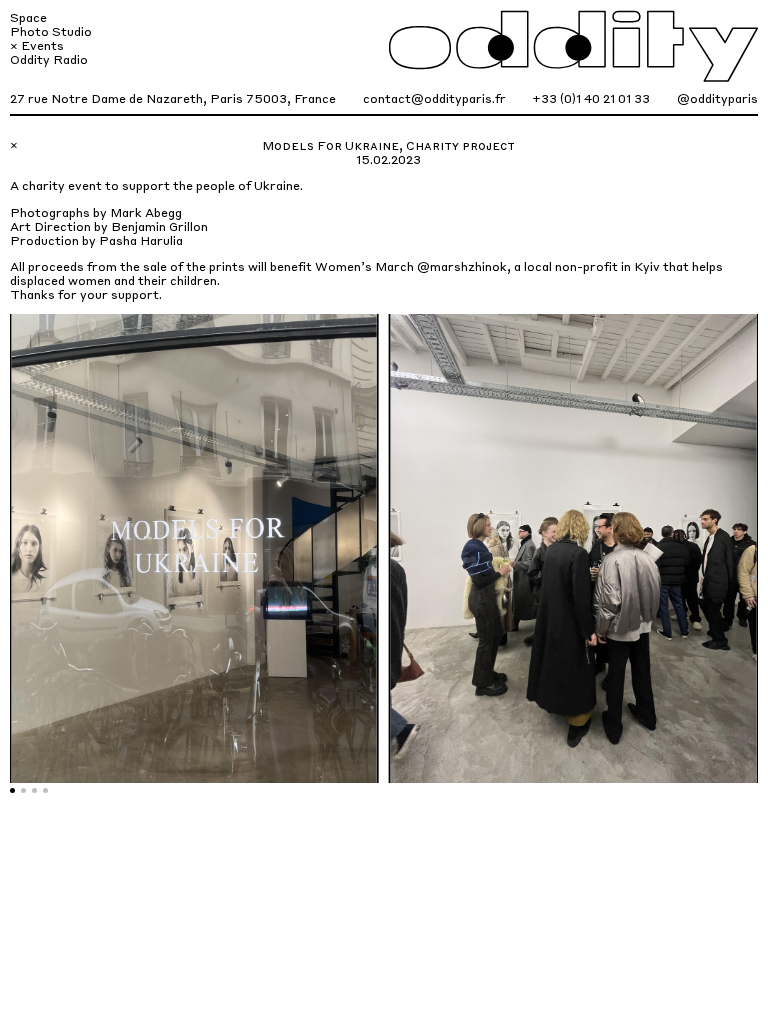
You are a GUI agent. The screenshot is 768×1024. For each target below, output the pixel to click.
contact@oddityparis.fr (434, 98)
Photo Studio (51, 31)
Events (42, 45)
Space (28, 17)
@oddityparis (717, 98)
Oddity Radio (49, 59)
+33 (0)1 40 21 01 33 (591, 98)
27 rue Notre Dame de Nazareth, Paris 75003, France (173, 98)
